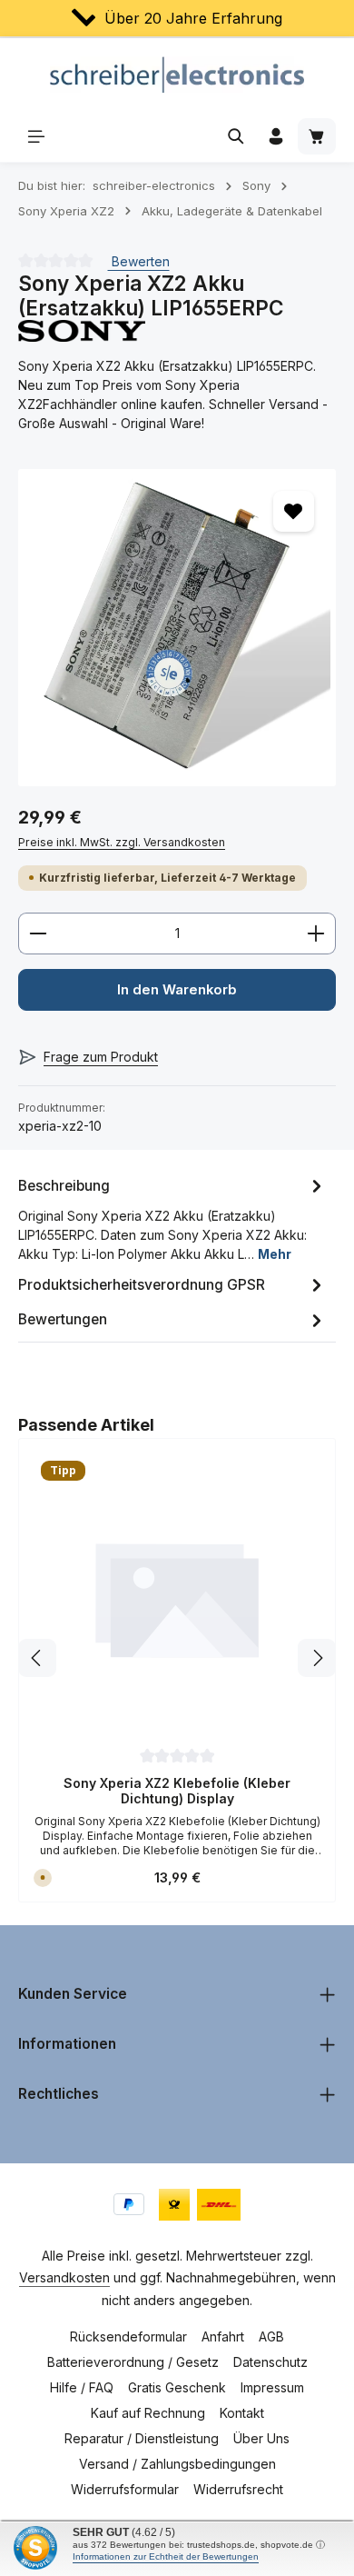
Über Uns (261, 2438)
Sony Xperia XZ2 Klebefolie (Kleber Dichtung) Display (177, 1791)
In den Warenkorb (177, 990)
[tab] (172, 1218)
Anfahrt (223, 2336)
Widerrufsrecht (238, 2489)
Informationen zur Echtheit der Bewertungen (166, 2556)
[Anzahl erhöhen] (316, 934)
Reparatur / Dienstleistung (142, 2438)
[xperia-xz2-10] (177, 628)
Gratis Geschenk (177, 2387)
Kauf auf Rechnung (148, 2413)
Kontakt (242, 2413)
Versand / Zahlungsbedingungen (177, 2464)
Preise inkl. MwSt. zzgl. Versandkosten (122, 842)
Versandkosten (64, 2277)
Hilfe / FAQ (82, 2387)
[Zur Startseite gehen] (177, 75)
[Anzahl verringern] (38, 934)
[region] (177, 628)
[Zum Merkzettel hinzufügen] (294, 511)
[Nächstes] (317, 1658)
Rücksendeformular (128, 2336)
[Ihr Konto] (276, 136)
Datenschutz (270, 2362)
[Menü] (36, 136)
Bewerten (139, 261)
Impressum (272, 2387)
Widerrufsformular (125, 2489)
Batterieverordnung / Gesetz (133, 2362)
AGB (271, 2336)
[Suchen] (236, 136)
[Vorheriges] (37, 1658)
